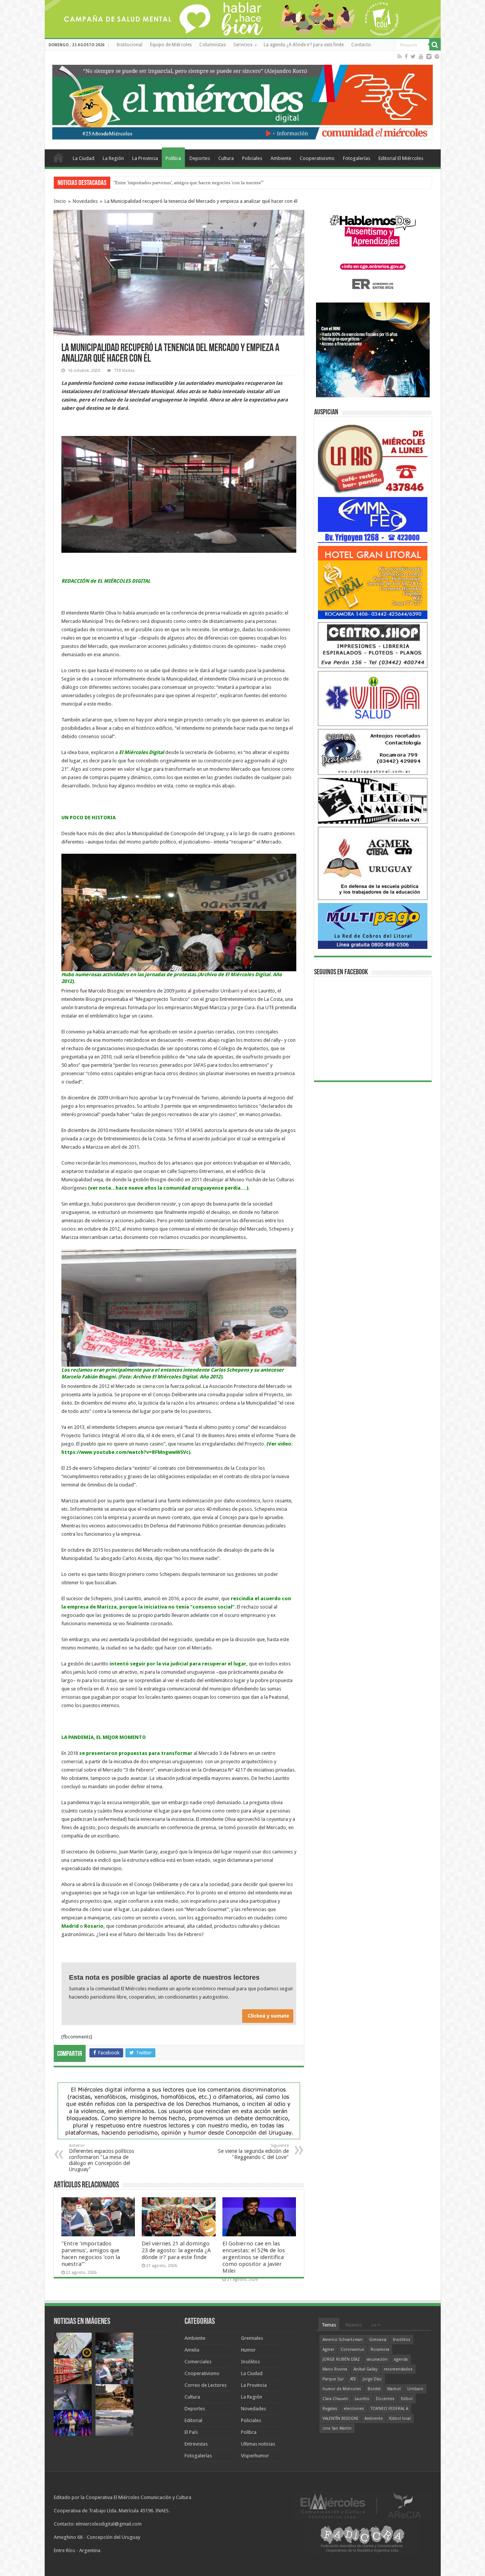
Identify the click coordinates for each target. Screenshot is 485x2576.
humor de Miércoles (342, 2389)
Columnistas (213, 45)
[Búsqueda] (435, 45)
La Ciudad (84, 158)
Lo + (376, 2325)
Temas (329, 2325)
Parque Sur (333, 2379)
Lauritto (362, 2399)
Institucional (129, 45)
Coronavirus (352, 2349)
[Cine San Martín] (373, 800)
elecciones (354, 2409)
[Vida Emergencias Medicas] (373, 698)
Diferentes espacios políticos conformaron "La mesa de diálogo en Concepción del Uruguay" (102, 2158)
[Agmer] (373, 863)
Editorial (193, 2420)
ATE (353, 2379)
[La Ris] (373, 457)
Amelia (192, 2350)
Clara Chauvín (335, 2399)
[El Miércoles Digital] (243, 100)
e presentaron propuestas (115, 1753)
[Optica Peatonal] (373, 752)
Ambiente (281, 158)
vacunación (377, 2359)
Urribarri (415, 2389)
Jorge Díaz (372, 2379)
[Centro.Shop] (373, 645)
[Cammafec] (373, 520)
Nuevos (354, 2325)
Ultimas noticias (258, 2444)
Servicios (243, 45)
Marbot (394, 2389)
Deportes (200, 158)
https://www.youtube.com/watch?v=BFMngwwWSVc (125, 1452)
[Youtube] (421, 56)
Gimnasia (378, 2340)
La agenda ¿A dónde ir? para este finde (304, 45)
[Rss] (400, 56)
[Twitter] (413, 56)
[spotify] (437, 56)
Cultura (226, 158)
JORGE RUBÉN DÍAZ (341, 2359)
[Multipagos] (373, 926)
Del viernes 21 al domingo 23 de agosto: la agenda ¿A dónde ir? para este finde (176, 2250)
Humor (248, 2350)
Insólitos (250, 2362)
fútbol (407, 2399)
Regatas (330, 2409)
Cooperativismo (317, 158)
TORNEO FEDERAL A (389, 2409)
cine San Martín (337, 2428)
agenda (401, 2359)
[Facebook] (406, 56)
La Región (113, 158)
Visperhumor (255, 2456)
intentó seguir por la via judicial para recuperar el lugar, (179, 1664)
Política (173, 158)
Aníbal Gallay (365, 2369)
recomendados (398, 2369)
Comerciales (198, 2362)
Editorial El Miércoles (401, 158)
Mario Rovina (335, 2369)
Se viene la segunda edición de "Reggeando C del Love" (253, 2152)
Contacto (361, 45)
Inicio (60, 201)
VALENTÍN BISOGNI (340, 2418)
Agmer (328, 2349)
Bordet (374, 2389)
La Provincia (145, 158)
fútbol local (400, 2418)
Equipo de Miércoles (171, 45)
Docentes (385, 2399)
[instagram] (429, 56)
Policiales (252, 158)
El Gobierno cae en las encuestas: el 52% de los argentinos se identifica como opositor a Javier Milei (254, 2257)
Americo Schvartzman (343, 2340)
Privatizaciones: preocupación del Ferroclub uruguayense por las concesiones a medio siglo (207, 183)
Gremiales (252, 2338)
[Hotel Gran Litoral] (373, 582)
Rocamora (380, 2349)
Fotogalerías (357, 158)
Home (58, 157)
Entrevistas (196, 2444)
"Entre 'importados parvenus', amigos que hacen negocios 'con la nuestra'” (91, 2254)
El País (191, 2432)
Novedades (85, 201)
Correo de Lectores (206, 2385)
